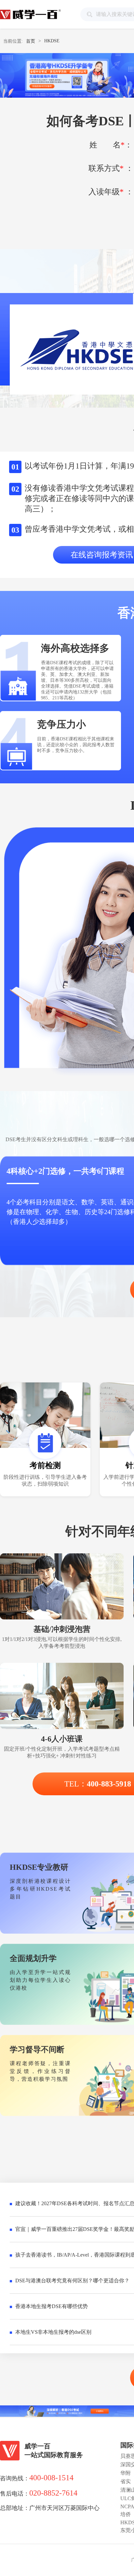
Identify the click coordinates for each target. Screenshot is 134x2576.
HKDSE (52, 41)
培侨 (126, 2514)
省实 (126, 2481)
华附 (126, 2473)
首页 (31, 41)
